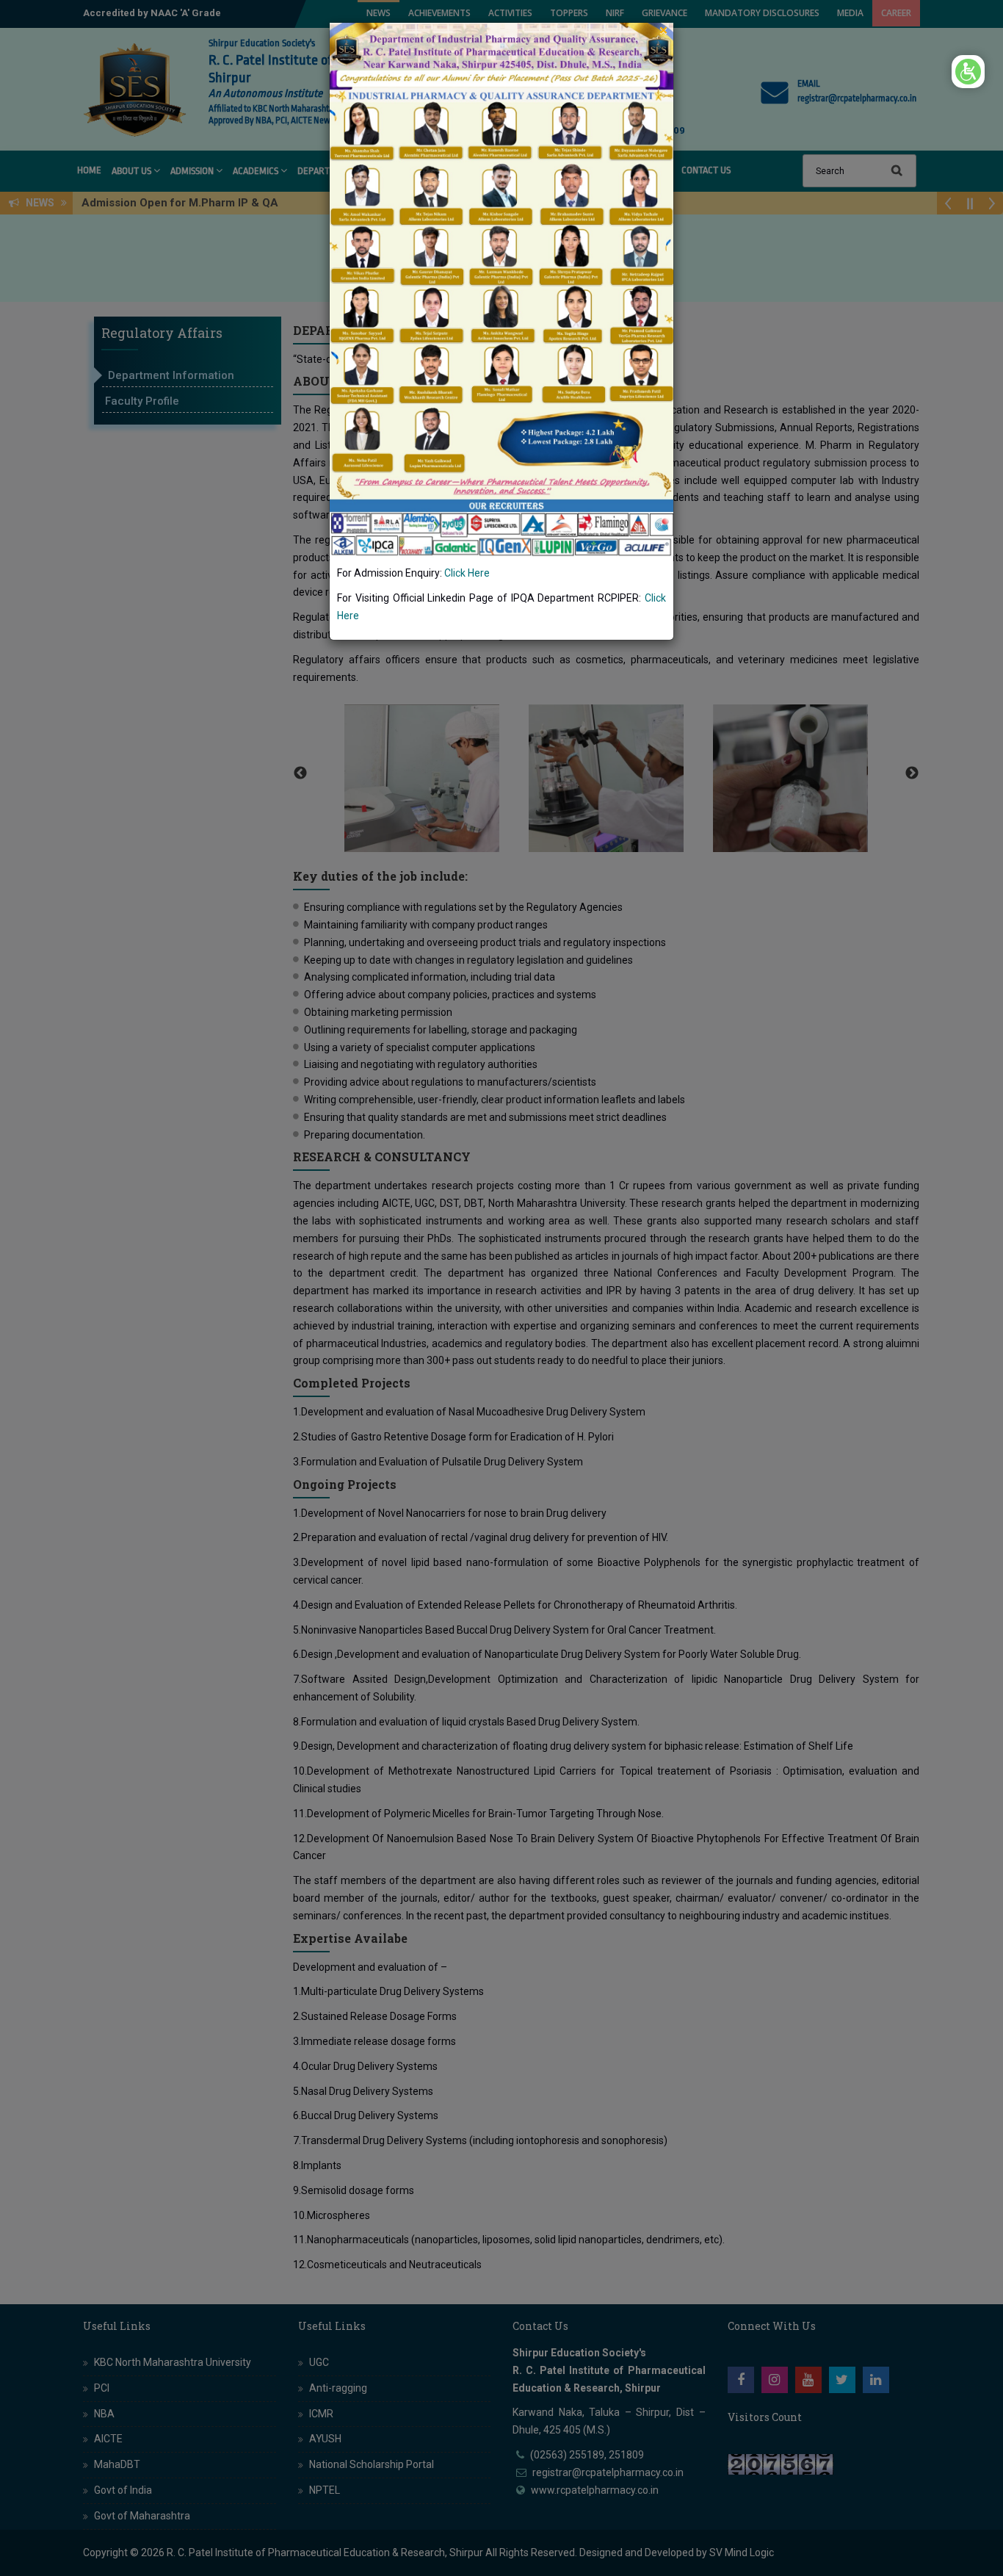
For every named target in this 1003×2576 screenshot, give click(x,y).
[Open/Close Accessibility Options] (968, 72)
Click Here (467, 573)
